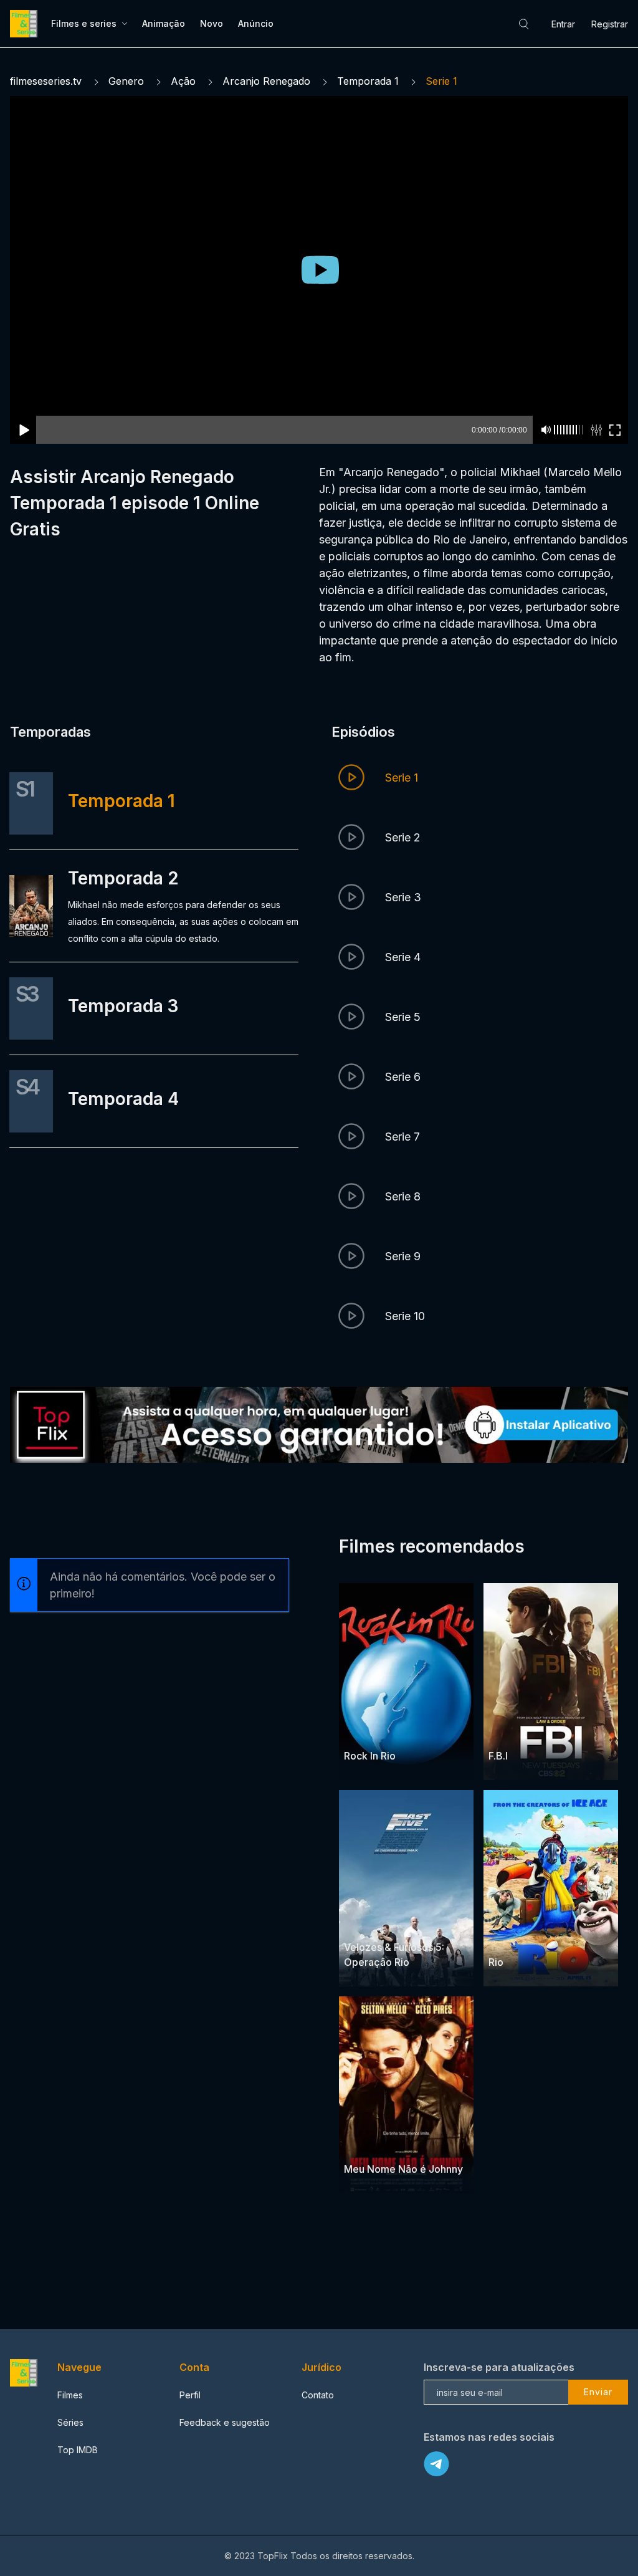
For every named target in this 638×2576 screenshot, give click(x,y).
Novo (212, 23)
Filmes (70, 2395)
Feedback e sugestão (225, 2422)
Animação (164, 23)
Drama (503, 1731)
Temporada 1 (368, 81)
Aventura (363, 1731)
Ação (183, 81)
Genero (126, 81)
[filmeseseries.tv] (26, 24)
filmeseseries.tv (46, 81)
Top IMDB (78, 2450)
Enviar (598, 2392)
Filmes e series (84, 23)
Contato (318, 2395)
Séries (70, 2422)
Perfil (190, 2395)
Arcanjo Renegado (266, 81)
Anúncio (256, 23)
